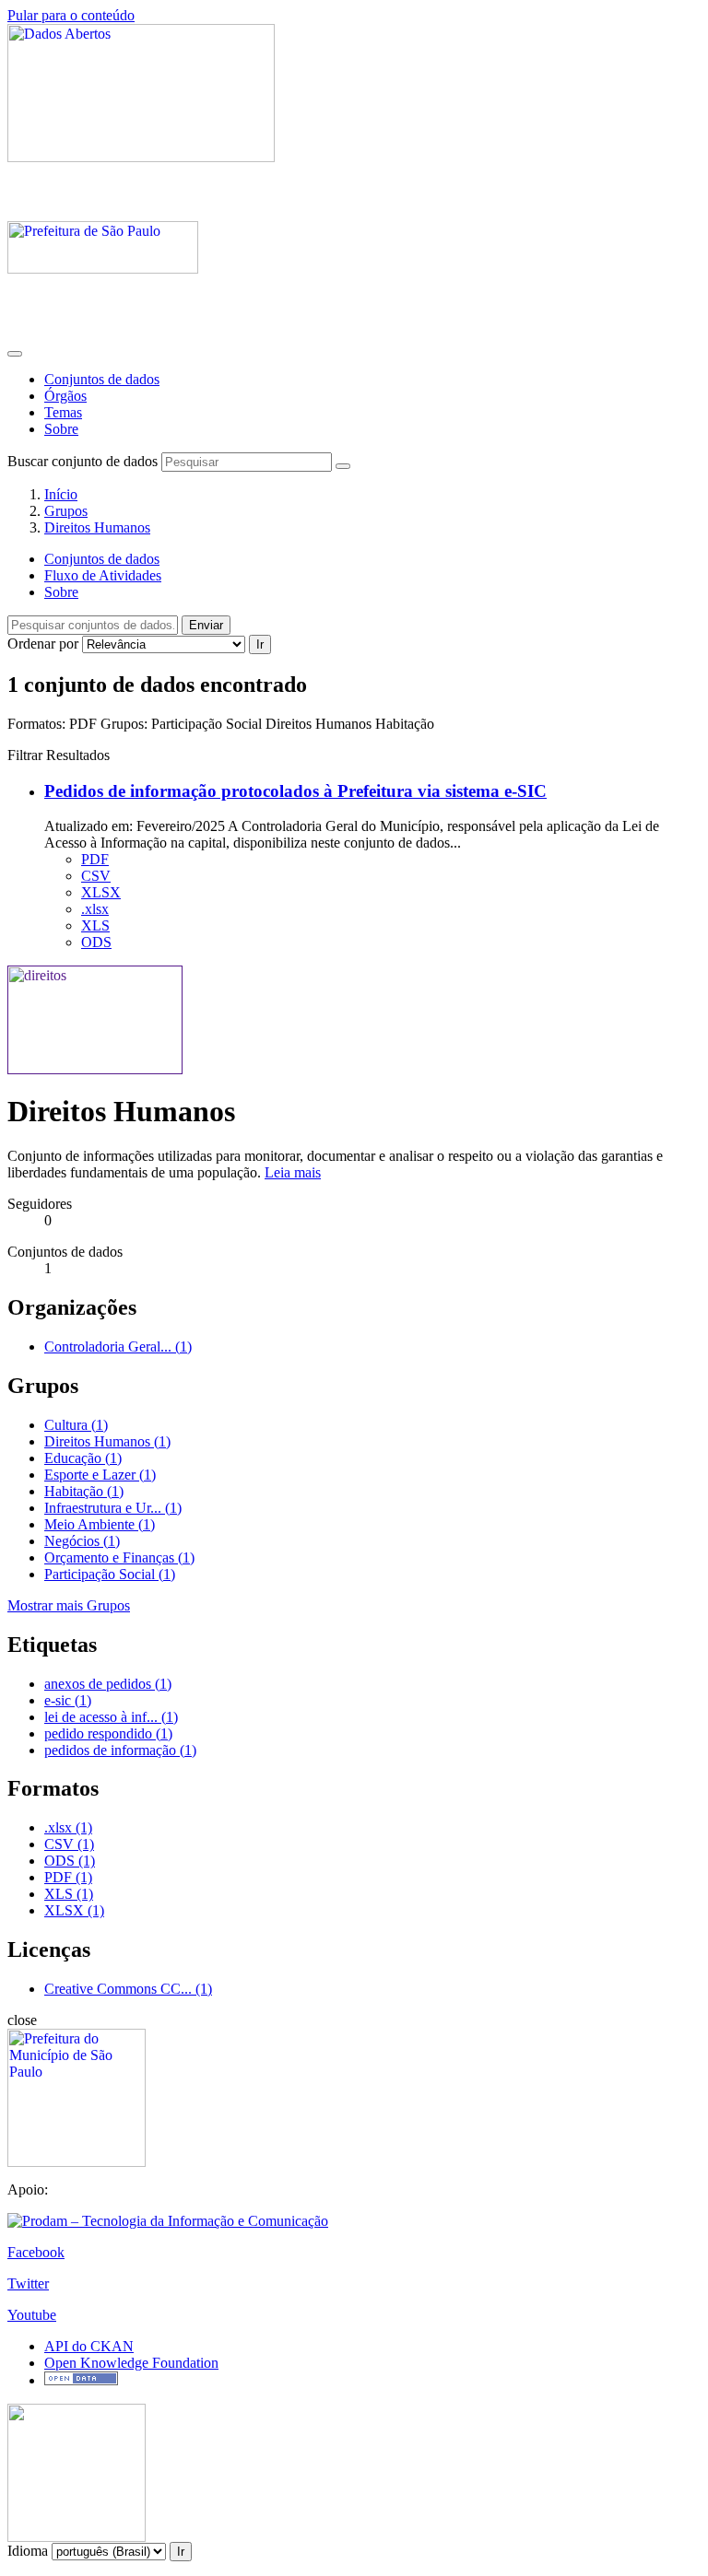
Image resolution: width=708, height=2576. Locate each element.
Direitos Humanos (97, 527)
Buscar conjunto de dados (83, 461)
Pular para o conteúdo (71, 15)
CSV (96, 876)
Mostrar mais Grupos (69, 1605)
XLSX (101, 892)
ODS (96, 942)
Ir (260, 644)
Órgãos (65, 396)
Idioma (28, 2551)
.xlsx (95, 909)
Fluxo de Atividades (103, 575)
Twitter (28, 2283)
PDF (95, 859)
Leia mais (293, 1172)
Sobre (61, 429)
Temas (63, 412)
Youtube (32, 2315)
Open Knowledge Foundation (131, 2363)
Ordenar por (43, 644)
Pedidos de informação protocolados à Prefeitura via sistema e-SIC (295, 791)
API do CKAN (89, 2346)
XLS (95, 925)
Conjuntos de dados (102, 379)
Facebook (36, 2252)
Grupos (66, 511)
